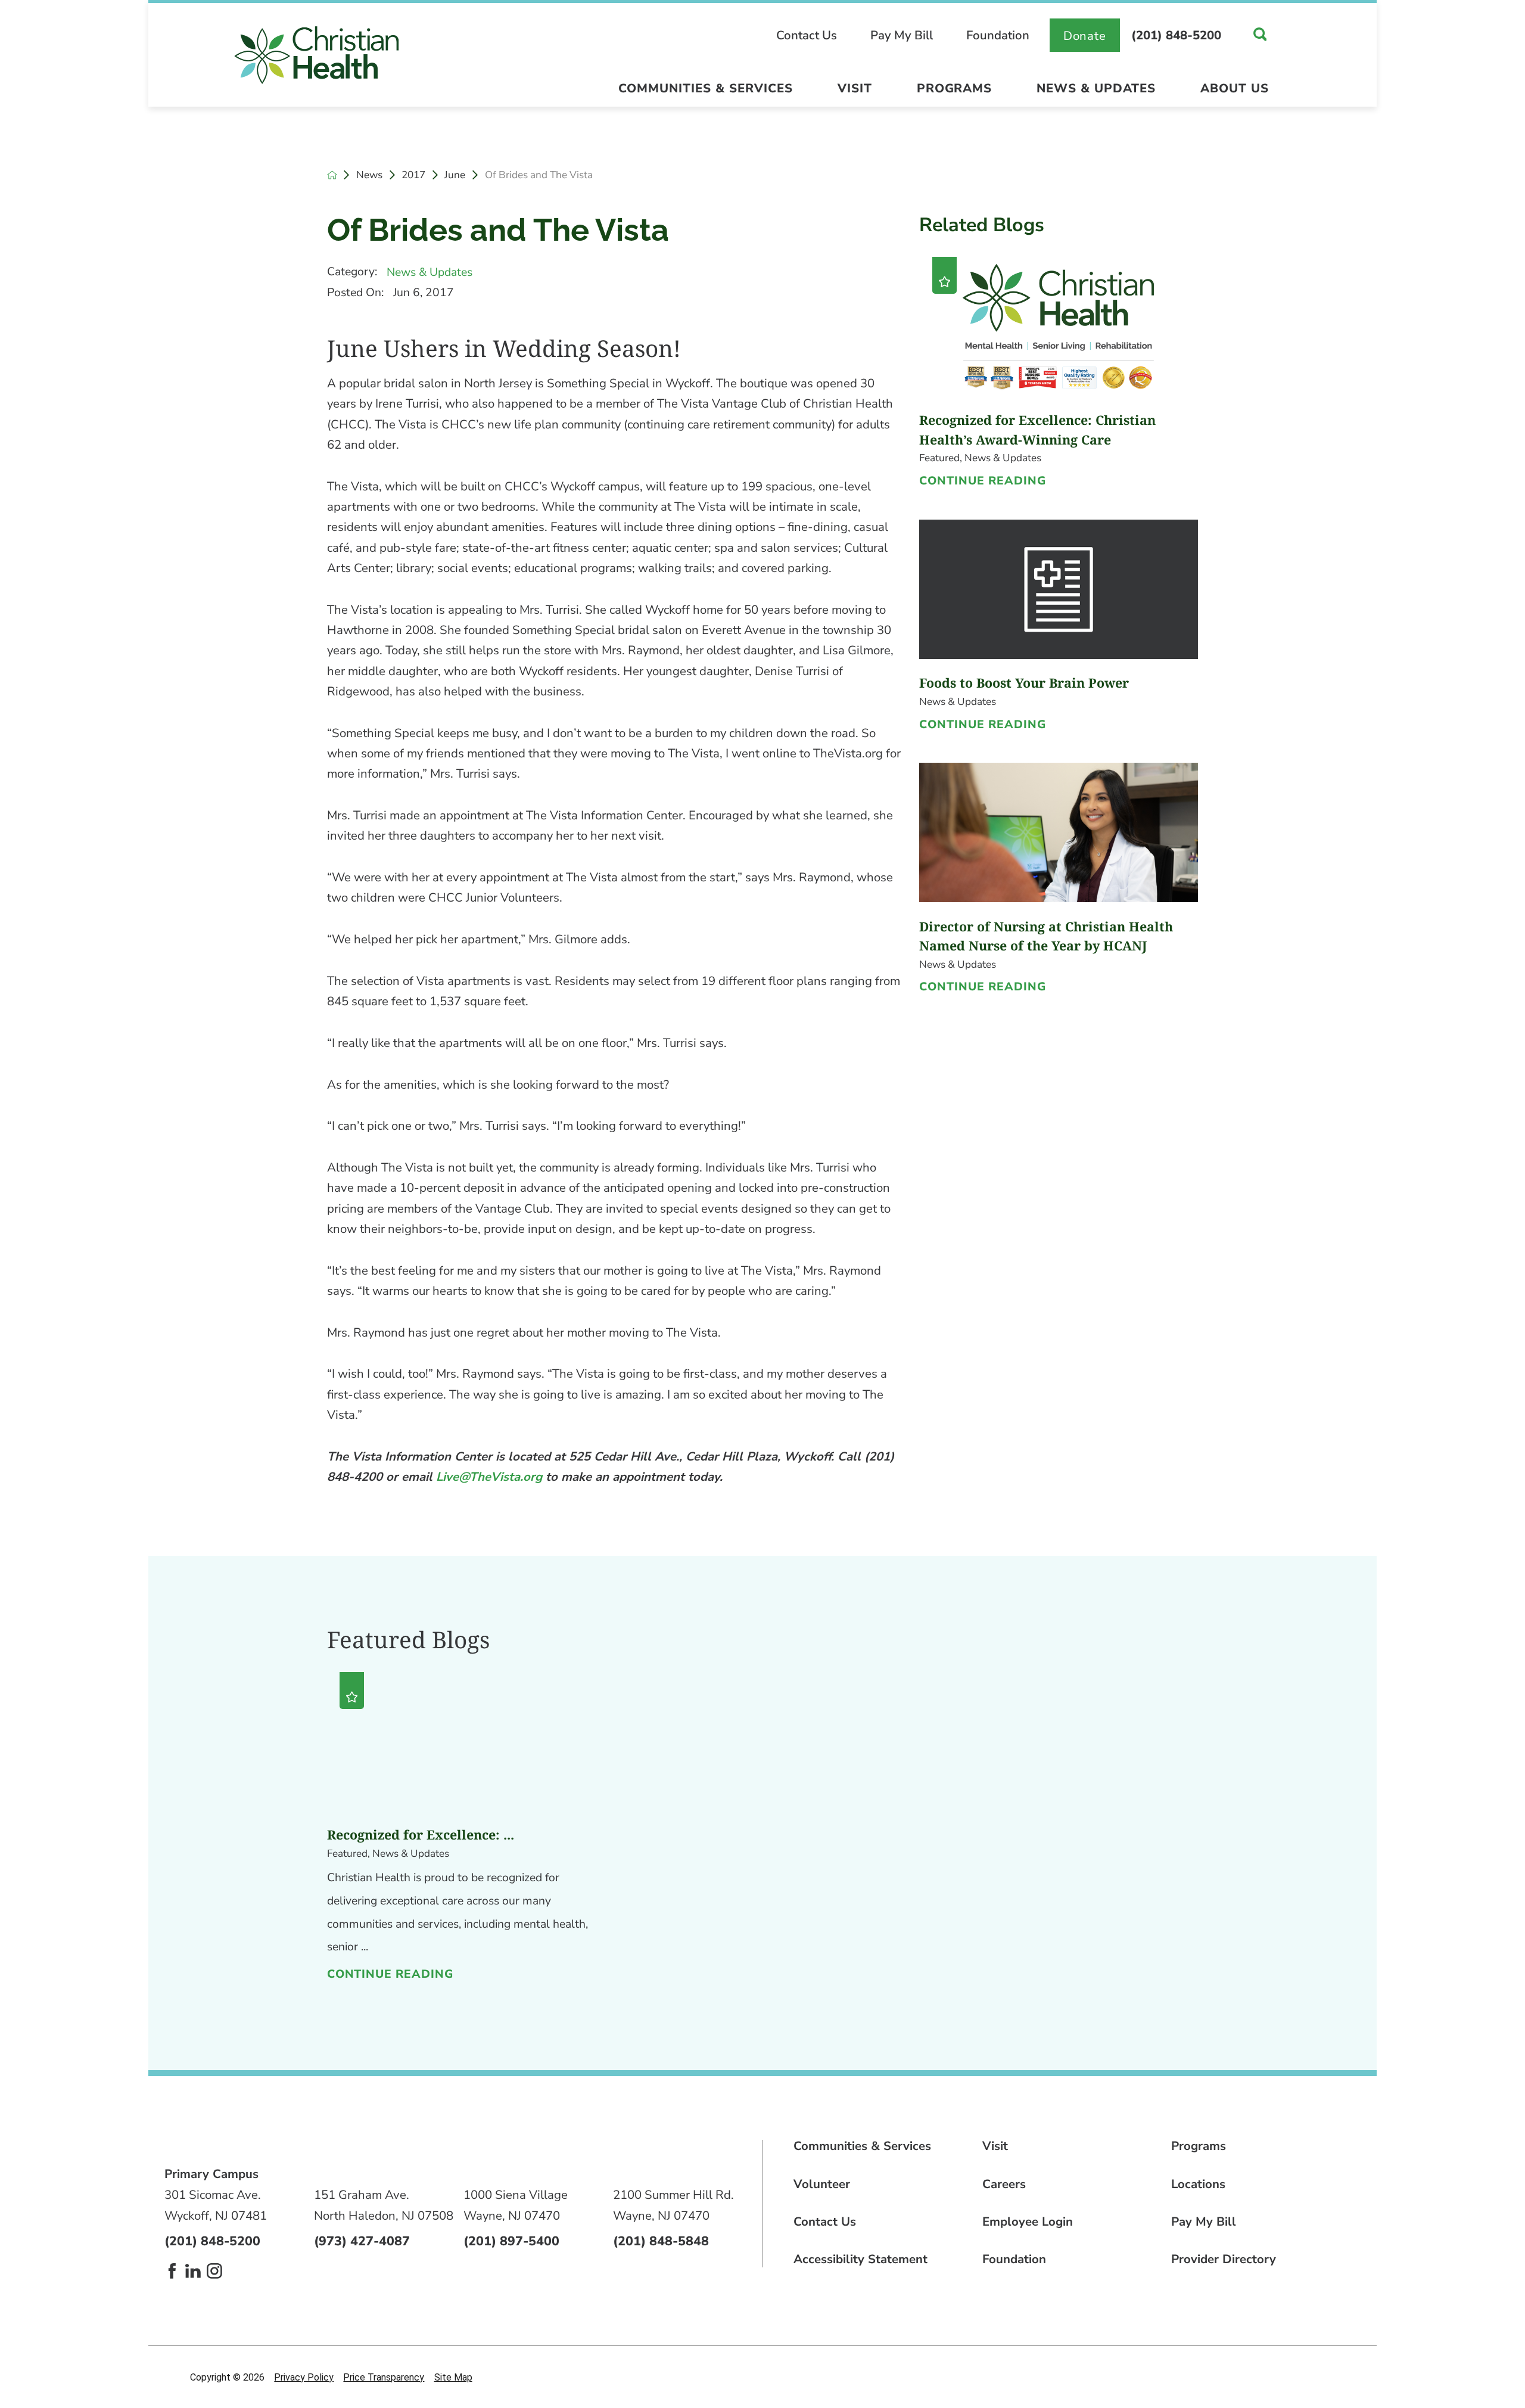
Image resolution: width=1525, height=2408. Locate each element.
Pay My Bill (902, 35)
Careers (1004, 2184)
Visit (855, 88)
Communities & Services (706, 88)
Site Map (453, 2377)
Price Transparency (384, 2377)
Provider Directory (1224, 2259)
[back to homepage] (332, 175)
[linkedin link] (193, 2271)
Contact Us (807, 35)
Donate (1085, 36)
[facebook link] (172, 2271)
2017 (413, 175)
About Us (1235, 88)
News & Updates (1096, 88)
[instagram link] (214, 2271)
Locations (1198, 2184)
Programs (955, 88)
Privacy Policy (304, 2377)
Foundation (998, 35)
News (369, 175)
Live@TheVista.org (489, 1477)
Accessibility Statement (860, 2259)
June (455, 175)
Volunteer (822, 2184)
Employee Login (1028, 2221)
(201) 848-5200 (1176, 35)
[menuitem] (705, 92)
